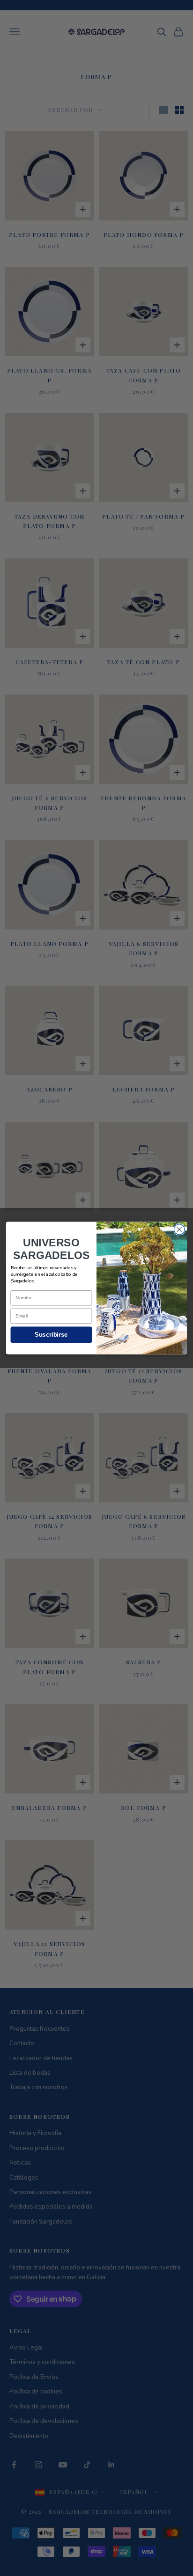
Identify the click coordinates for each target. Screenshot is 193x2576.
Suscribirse (51, 1335)
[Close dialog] (179, 1230)
